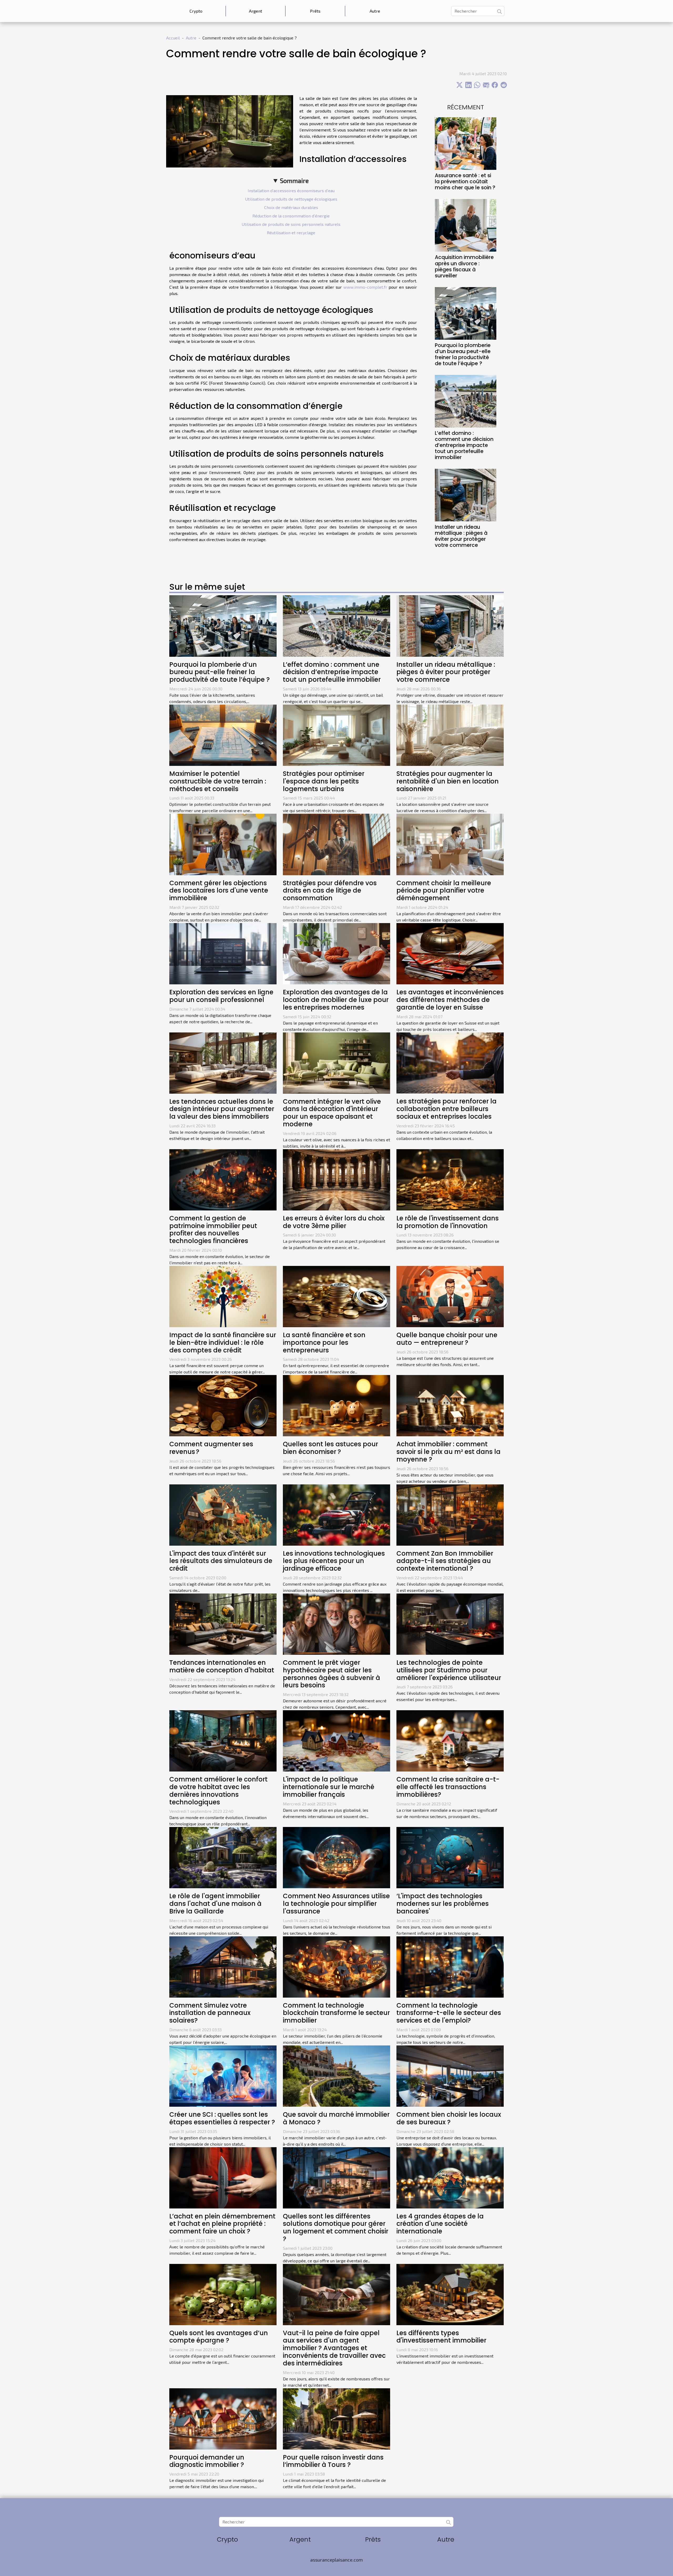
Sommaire (294, 180)
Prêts (315, 11)
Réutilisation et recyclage (291, 233)
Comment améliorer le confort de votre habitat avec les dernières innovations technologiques (218, 1791)
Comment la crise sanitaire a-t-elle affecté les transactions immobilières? (448, 1787)
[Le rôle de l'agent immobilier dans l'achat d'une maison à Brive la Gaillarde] (223, 1857)
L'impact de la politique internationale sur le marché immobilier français (329, 1787)
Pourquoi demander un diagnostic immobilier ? (207, 2461)
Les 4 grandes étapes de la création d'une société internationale (440, 2224)
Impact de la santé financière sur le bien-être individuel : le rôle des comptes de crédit (223, 1343)
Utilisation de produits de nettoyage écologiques (291, 199)
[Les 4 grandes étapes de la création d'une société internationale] (450, 2177)
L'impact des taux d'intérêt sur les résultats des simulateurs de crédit (221, 1561)
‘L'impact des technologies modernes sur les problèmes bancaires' (443, 1904)
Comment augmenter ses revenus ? (211, 1448)
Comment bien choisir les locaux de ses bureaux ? (449, 2118)
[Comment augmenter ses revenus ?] (223, 1405)
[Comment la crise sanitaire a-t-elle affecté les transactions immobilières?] (450, 1740)
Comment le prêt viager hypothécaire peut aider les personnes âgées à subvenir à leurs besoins (332, 1674)
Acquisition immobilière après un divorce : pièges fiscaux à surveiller (464, 266)
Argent (256, 11)
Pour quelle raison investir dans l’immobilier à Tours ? (333, 2461)
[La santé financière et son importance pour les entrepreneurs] (336, 1296)
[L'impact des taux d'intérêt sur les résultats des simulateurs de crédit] (223, 1514)
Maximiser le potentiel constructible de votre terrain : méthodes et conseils (218, 781)
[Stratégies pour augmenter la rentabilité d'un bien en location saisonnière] (450, 734)
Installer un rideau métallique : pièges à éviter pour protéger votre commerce (461, 536)
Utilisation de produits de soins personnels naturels (291, 224)
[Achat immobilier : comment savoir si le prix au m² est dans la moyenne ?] (450, 1405)
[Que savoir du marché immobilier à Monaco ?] (336, 2075)
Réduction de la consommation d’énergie (291, 216)
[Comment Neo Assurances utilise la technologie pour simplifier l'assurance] (336, 1857)
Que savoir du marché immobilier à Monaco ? (336, 2118)
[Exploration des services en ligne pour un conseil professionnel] (223, 953)
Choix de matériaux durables (291, 207)
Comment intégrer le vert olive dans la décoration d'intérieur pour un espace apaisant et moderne (332, 1113)
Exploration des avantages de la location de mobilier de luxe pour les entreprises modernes (336, 1000)
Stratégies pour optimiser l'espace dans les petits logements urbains (324, 781)
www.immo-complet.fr (365, 287)
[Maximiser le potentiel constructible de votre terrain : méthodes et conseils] (223, 734)
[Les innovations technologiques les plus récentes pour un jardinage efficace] (336, 1514)
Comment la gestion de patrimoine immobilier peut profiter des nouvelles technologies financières (213, 1230)
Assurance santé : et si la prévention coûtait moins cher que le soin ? (465, 182)
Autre (375, 11)
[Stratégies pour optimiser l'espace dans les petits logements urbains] (336, 734)
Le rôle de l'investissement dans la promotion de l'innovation (448, 1222)
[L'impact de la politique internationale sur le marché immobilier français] (336, 1740)
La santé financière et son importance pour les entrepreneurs (324, 1343)
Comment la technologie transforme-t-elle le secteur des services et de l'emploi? (449, 2013)
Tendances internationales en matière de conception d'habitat (222, 1666)
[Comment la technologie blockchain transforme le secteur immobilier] (336, 1966)
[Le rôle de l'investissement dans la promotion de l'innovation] (450, 1179)
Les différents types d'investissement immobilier (441, 2337)
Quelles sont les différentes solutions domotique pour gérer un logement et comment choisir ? (336, 2228)
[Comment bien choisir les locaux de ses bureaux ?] (450, 2075)
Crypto (196, 11)
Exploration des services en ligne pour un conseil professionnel (221, 996)
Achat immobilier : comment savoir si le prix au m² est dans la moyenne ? (448, 1452)
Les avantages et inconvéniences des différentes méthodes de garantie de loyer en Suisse (450, 1000)
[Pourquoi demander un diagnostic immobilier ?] (223, 2418)
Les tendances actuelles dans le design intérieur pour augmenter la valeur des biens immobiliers (222, 1109)
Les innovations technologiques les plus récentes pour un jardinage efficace (334, 1561)
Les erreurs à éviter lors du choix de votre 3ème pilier (334, 1222)
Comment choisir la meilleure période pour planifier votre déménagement (444, 891)
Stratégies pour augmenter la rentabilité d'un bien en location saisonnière (448, 781)
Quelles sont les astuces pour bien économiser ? (330, 1448)
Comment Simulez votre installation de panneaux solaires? (210, 2013)
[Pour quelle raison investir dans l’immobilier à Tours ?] (336, 2418)
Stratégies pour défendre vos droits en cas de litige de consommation (330, 891)
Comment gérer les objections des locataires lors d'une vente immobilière (219, 891)
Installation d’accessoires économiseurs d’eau (291, 190)
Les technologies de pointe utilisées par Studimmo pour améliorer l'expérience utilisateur (449, 1670)
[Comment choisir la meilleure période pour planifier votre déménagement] (450, 844)
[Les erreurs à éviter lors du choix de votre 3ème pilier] (336, 1179)
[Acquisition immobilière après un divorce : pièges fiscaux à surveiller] (466, 225)
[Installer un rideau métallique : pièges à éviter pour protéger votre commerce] (466, 494)
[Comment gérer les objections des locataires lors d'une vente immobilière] (223, 844)
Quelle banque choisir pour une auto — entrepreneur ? (447, 1339)
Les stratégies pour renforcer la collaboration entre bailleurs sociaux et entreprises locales (447, 1109)
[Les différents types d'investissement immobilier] (450, 2294)
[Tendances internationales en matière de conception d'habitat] (223, 1623)
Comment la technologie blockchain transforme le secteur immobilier (336, 2013)
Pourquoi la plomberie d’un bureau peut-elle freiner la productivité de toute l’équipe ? (463, 354)
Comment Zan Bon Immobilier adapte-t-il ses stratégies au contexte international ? (445, 1561)
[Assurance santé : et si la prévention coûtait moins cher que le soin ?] (466, 143)
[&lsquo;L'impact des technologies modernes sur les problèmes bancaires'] (450, 1857)
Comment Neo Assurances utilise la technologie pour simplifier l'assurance (336, 1904)
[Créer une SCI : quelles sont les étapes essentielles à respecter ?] (223, 2075)
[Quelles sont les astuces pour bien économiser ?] (336, 1405)
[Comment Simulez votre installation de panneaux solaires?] (223, 1966)
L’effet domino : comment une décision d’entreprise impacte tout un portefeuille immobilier (464, 445)
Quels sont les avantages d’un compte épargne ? (219, 2337)
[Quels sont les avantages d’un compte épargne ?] (223, 2294)
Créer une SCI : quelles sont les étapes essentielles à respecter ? (222, 2118)
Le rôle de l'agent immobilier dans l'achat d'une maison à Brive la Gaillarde (215, 1904)
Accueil (173, 38)
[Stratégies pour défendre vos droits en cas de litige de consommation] (336, 844)
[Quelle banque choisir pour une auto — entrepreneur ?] (450, 1296)
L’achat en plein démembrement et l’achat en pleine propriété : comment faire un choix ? (222, 2224)
